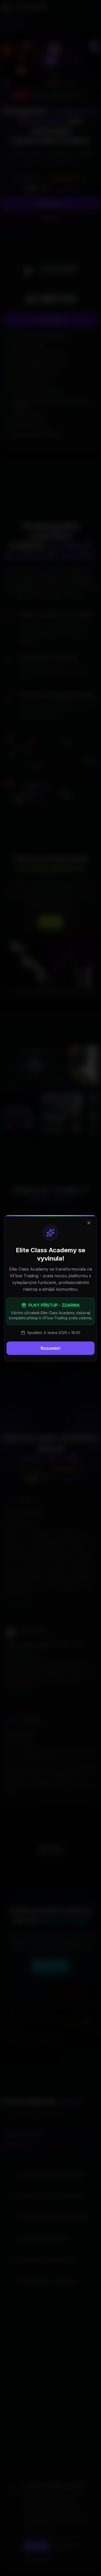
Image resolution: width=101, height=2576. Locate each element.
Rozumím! (51, 1348)
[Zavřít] (89, 1223)
